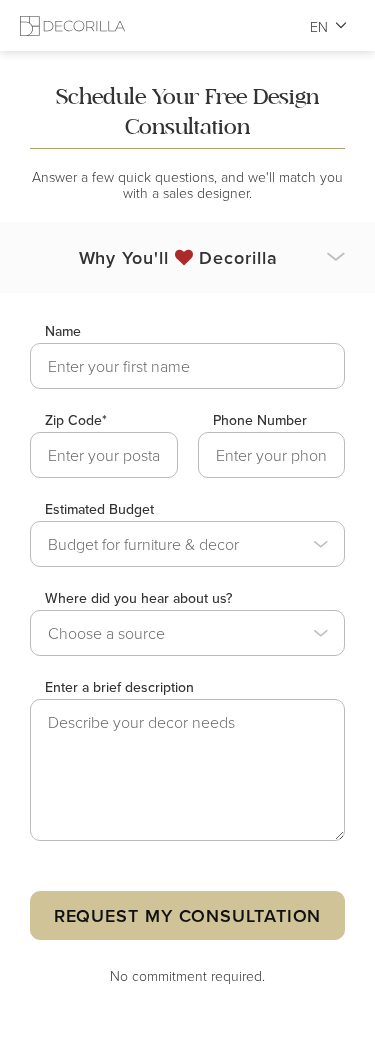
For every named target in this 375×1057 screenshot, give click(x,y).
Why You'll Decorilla (178, 257)
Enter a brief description (119, 687)
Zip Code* (76, 420)
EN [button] (319, 26)
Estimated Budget (99, 509)
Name (63, 331)
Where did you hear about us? (138, 598)
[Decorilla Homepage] (72, 25)
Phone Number (260, 420)
